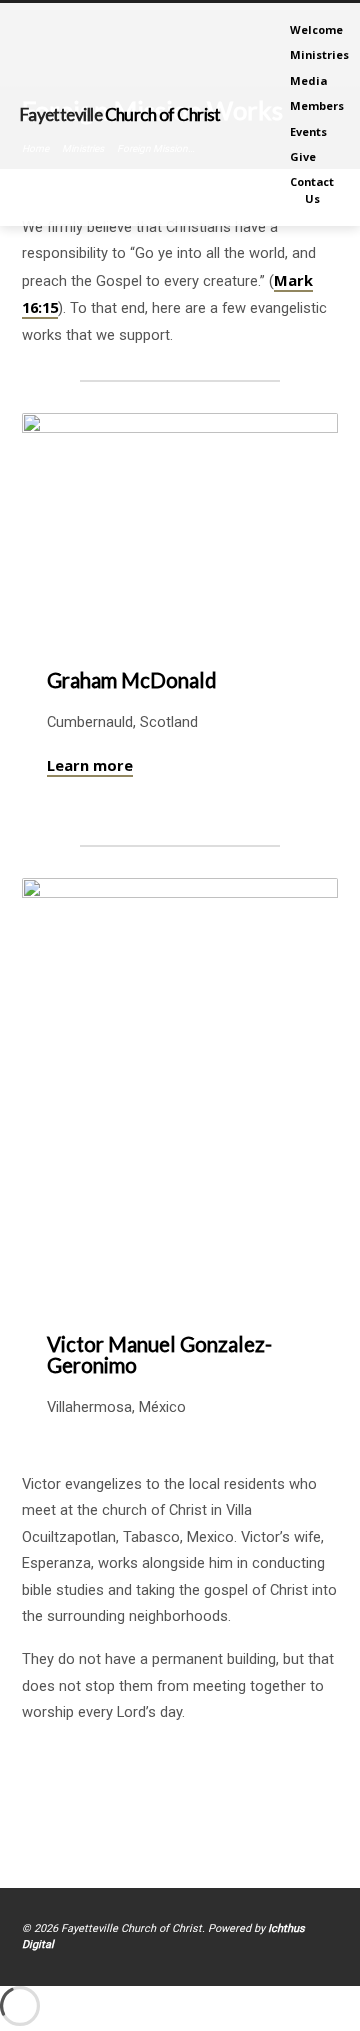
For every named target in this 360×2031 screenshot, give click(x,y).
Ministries (319, 54)
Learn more (90, 765)
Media (308, 80)
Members (317, 105)
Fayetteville (120, 114)
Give (303, 156)
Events (308, 131)
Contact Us (312, 189)
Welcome (316, 29)
